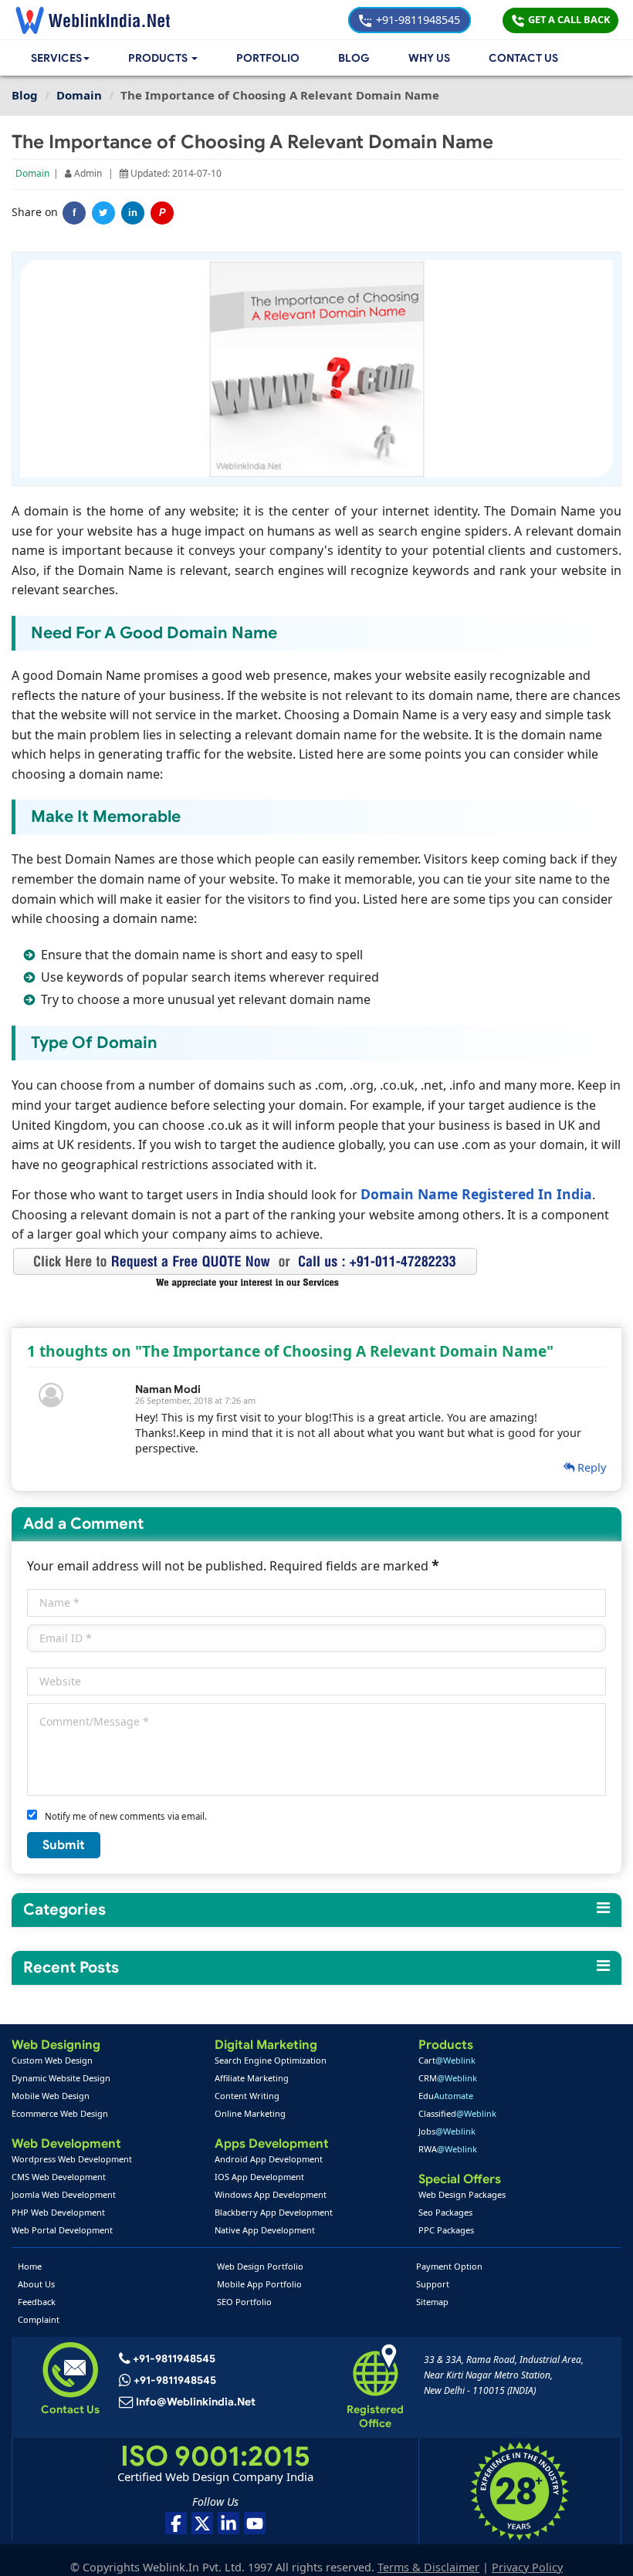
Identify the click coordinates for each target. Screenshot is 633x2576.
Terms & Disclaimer (428, 2567)
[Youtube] (255, 2523)
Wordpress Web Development (72, 2159)
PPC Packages (446, 2230)
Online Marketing (250, 2113)
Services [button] (56, 58)
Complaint (39, 2319)
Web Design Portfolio (260, 2266)
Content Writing (247, 2096)
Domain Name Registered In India (476, 1194)
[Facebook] (176, 2523)
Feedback (37, 2302)
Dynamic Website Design (61, 2078)
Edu (446, 2096)
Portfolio (268, 58)
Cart (447, 2060)
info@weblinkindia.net (196, 2402)
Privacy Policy (527, 2567)
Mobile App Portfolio (259, 2284)
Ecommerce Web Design (60, 2113)
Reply (590, 1467)
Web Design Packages (462, 2194)
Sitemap (432, 2302)
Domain (32, 173)
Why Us (429, 58)
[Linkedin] (228, 2523)
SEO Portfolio (244, 2302)
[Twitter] (103, 213)
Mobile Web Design (51, 2096)
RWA (448, 2149)
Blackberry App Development (274, 2212)
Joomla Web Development (64, 2194)
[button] (163, 58)
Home (30, 2266)
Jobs (447, 2131)
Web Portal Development (62, 2230)
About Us (36, 2284)
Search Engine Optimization (271, 2060)
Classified (457, 2113)
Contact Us (523, 58)
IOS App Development (259, 2177)
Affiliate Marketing (252, 2078)
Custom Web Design (52, 2060)
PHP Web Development (58, 2212)
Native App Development (265, 2230)
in (133, 213)
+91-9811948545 (416, 20)
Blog (354, 58)
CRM (448, 2078)
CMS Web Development (59, 2177)
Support (433, 2284)
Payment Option (449, 2266)
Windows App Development (271, 2194)
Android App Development (269, 2159)
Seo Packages (445, 2212)
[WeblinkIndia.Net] (93, 20)
